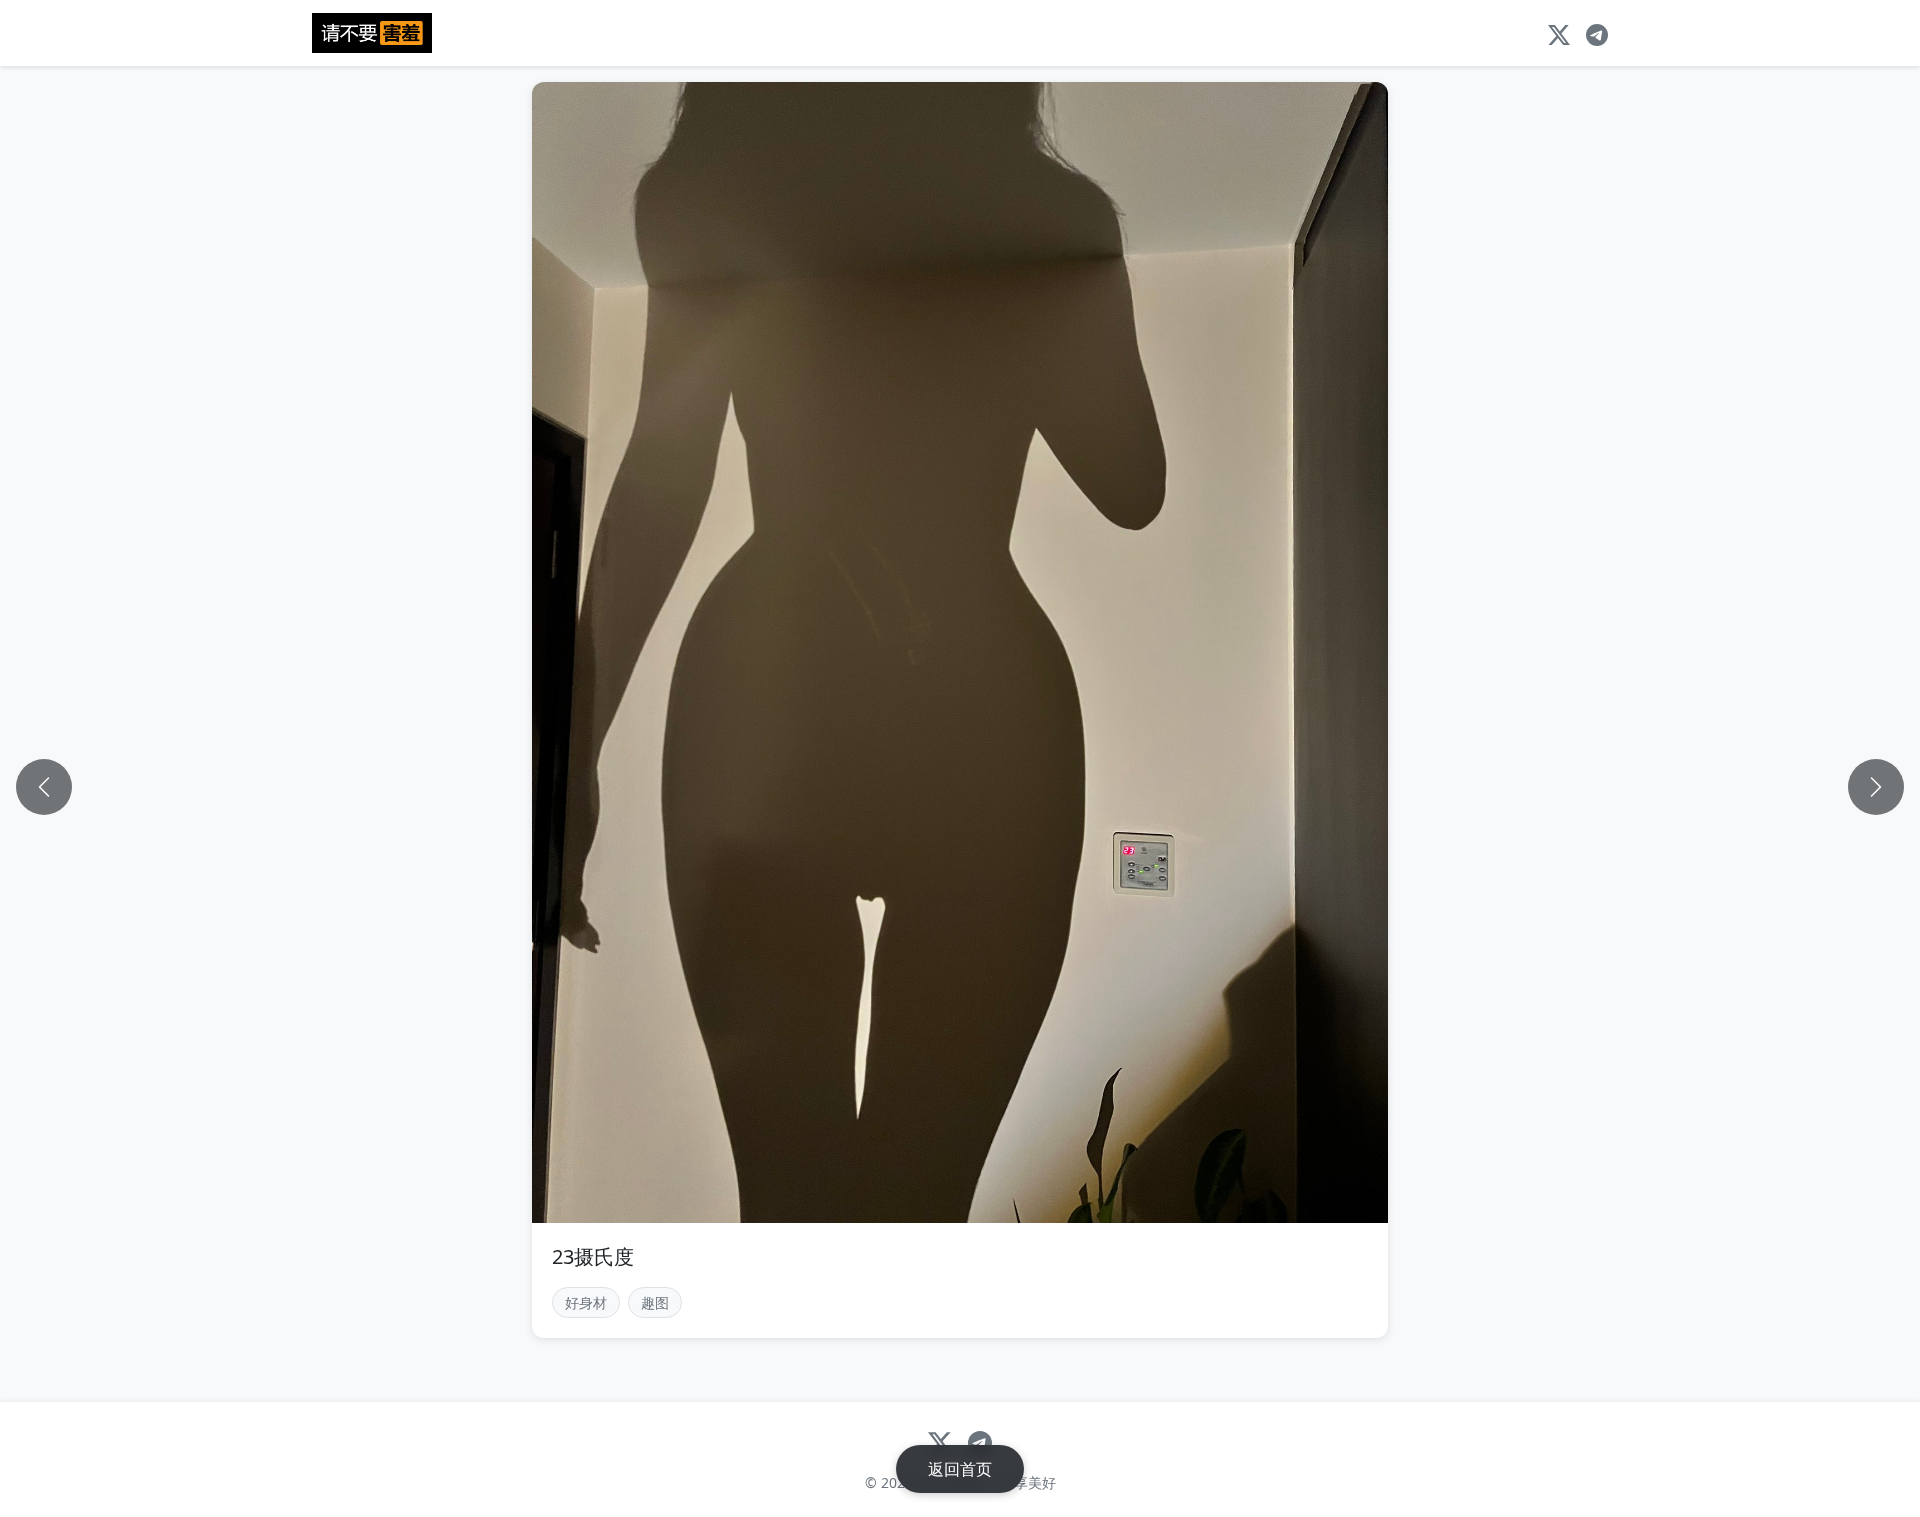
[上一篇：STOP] (44, 787)
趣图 (655, 1302)
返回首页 (960, 1469)
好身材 (586, 1302)
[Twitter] (1559, 33)
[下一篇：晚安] (1876, 787)
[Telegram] (1597, 33)
